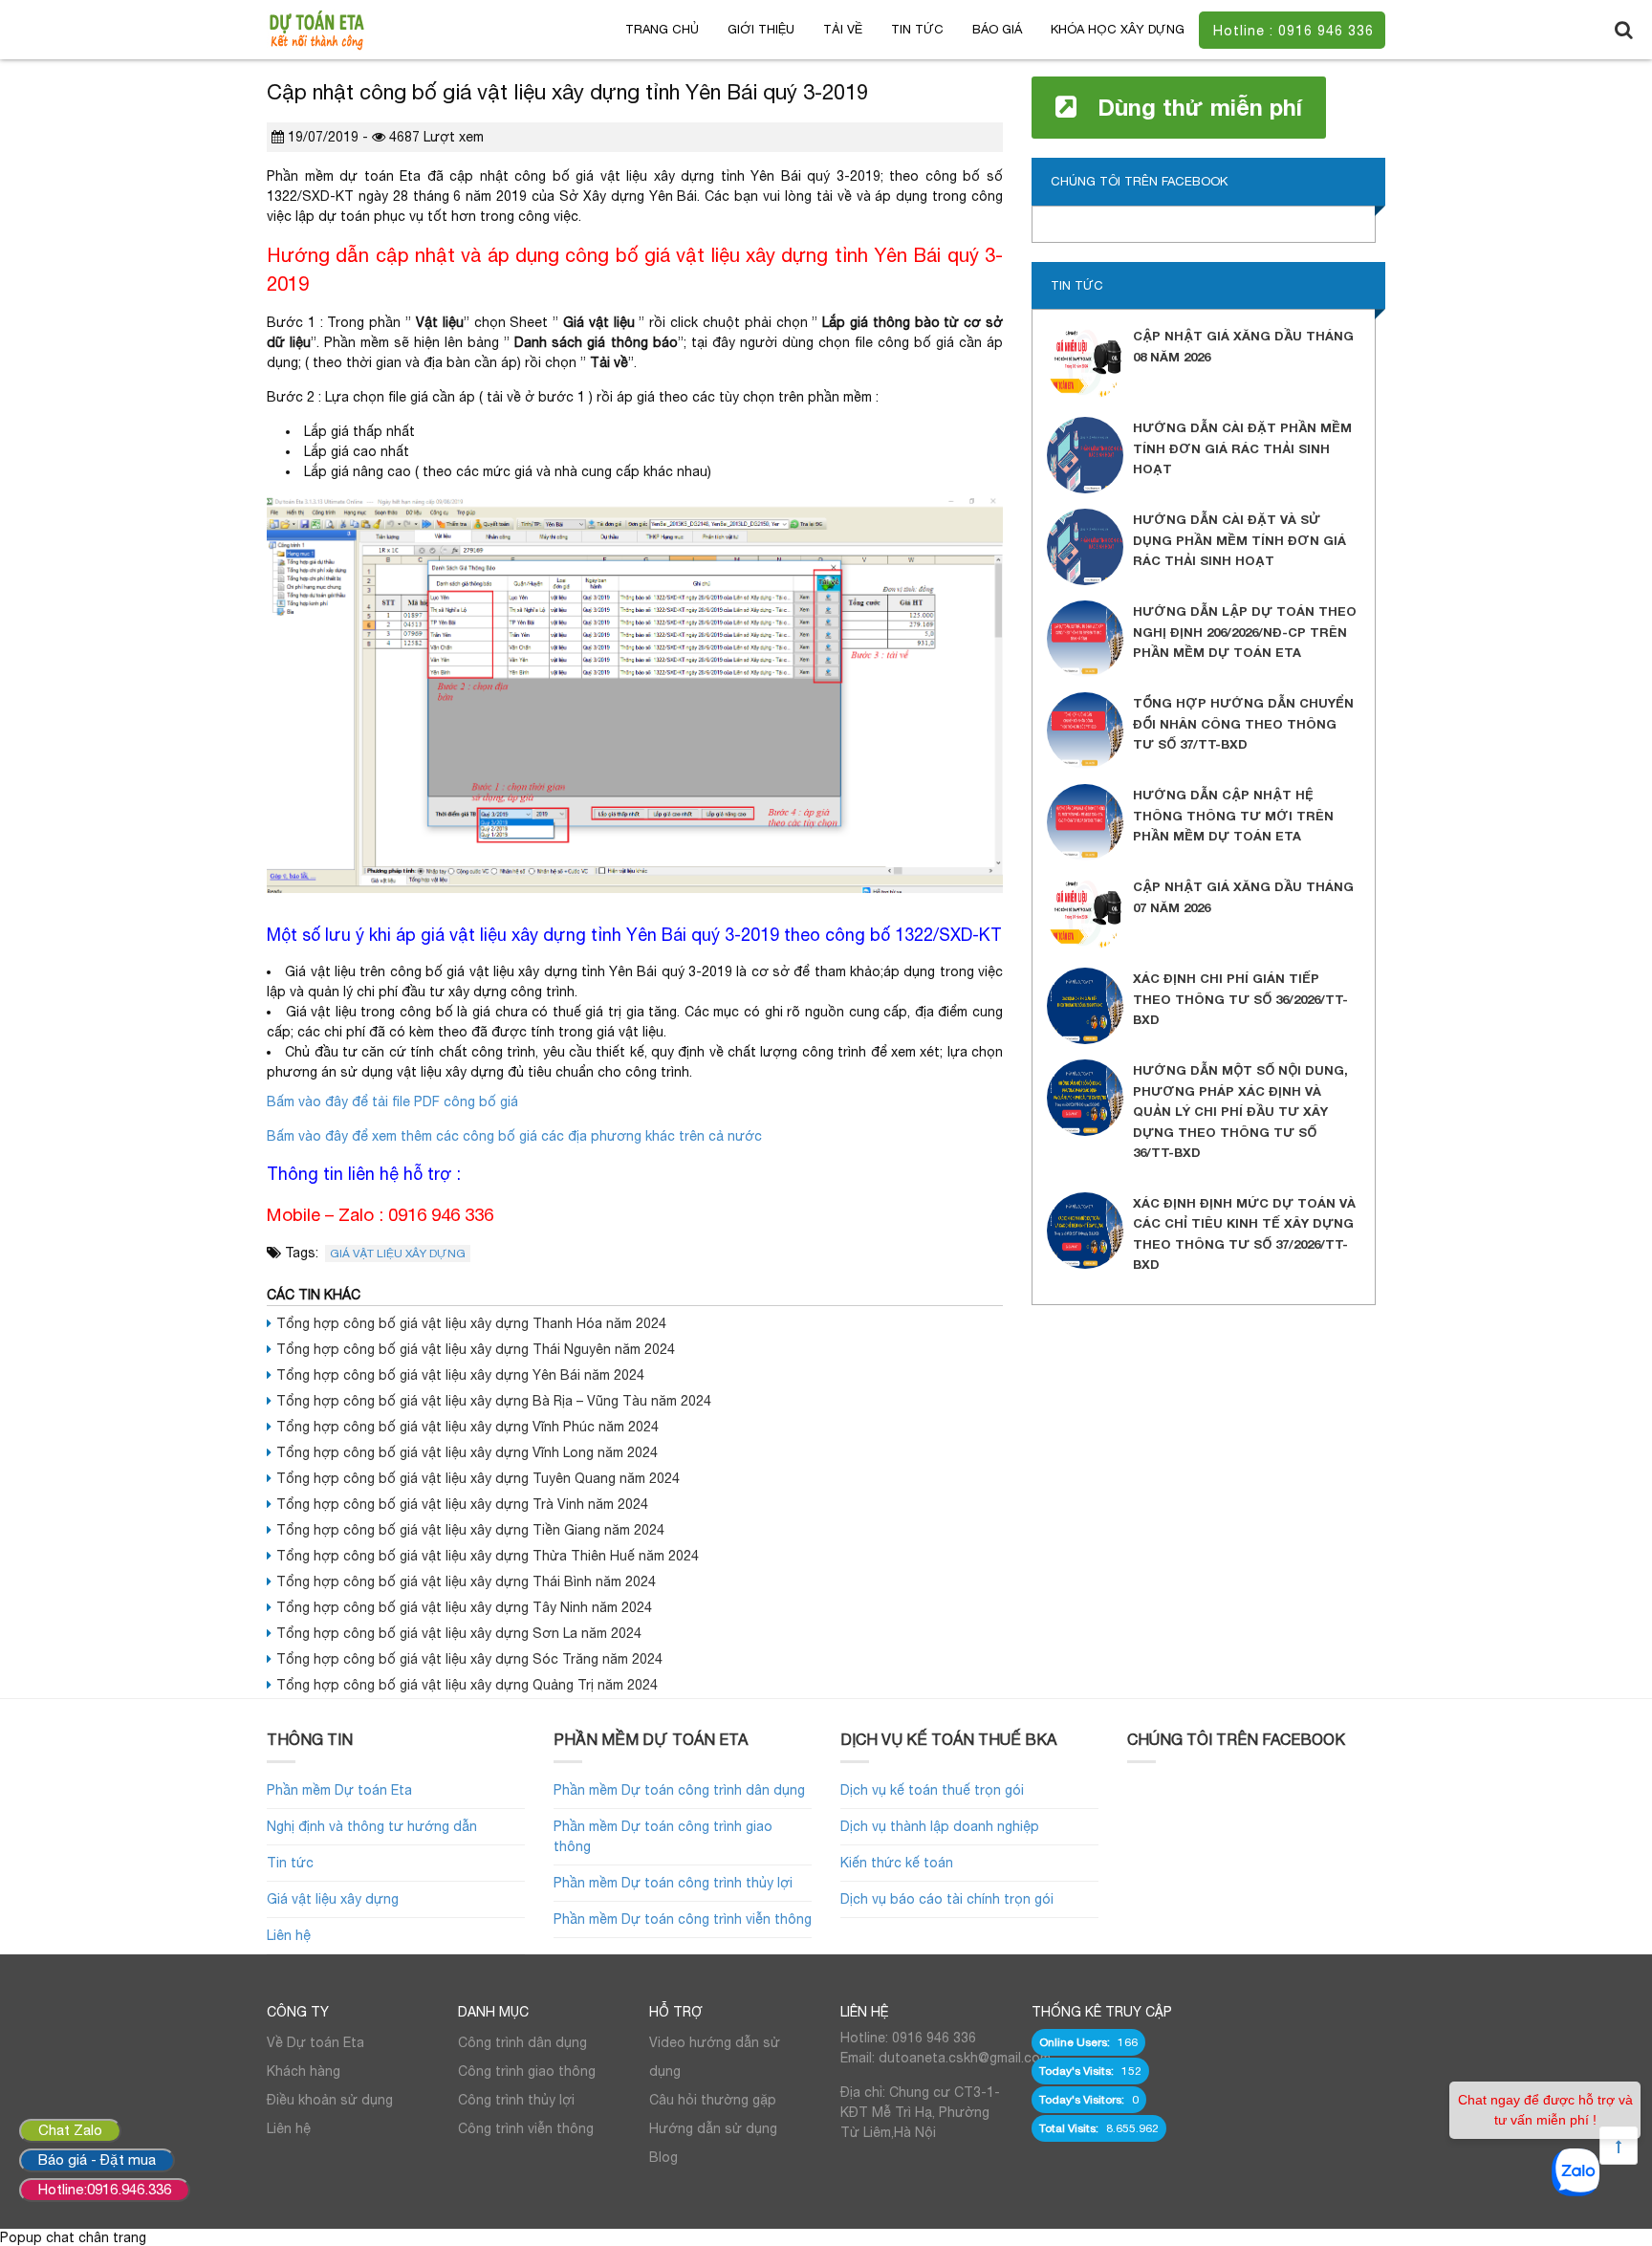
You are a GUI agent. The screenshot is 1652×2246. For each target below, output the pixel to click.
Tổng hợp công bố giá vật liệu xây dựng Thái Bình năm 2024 (466, 1581)
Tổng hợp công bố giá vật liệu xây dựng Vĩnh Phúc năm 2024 (467, 1427)
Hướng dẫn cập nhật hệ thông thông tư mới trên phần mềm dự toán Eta (1233, 815)
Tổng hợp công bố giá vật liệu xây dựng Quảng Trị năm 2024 (467, 1685)
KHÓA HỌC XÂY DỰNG (1118, 29)
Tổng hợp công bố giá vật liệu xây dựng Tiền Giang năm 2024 (470, 1530)
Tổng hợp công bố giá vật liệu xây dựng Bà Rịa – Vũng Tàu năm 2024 (494, 1401)
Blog (663, 2157)
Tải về (843, 29)
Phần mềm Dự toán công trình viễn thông (683, 1919)
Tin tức (917, 29)
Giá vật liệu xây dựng (398, 1254)
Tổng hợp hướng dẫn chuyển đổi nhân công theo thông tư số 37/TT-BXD (1243, 723)
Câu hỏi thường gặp (713, 2100)
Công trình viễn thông (526, 2128)
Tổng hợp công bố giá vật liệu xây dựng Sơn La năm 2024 (459, 1633)
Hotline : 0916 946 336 (1293, 31)
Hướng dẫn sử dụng (713, 2128)
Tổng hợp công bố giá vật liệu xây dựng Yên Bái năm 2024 (460, 1375)
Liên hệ (289, 1935)
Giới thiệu (761, 29)
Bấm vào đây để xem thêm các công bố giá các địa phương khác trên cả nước (514, 1136)
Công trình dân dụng (522, 2042)
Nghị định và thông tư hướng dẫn (372, 1826)
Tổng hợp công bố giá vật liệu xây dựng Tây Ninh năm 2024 (464, 1607)
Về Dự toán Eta (315, 2042)
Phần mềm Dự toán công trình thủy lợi (673, 1883)
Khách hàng (304, 2071)
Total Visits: (1070, 2128)
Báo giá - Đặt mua (97, 2159)
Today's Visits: (1078, 2071)
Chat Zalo (70, 2130)
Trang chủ (662, 29)
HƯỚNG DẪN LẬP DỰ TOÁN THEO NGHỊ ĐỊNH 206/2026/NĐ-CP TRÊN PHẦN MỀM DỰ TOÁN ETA (1245, 632)
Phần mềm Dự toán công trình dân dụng (679, 1790)
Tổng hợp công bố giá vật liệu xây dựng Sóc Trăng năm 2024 (469, 1659)
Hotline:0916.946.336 (105, 2189)
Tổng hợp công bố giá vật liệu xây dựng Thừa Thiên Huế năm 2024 (488, 1556)
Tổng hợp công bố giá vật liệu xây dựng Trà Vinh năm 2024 (462, 1504)
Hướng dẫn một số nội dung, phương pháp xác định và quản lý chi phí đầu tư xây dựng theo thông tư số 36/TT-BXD (1240, 1111)
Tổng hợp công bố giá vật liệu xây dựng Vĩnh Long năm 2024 (467, 1452)
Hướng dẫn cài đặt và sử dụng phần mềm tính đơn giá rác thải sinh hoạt (1239, 540)
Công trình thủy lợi (516, 2100)
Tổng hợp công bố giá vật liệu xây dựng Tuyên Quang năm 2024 (478, 1478)
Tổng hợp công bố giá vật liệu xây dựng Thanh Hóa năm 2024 (471, 1323)
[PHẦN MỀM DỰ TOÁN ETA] (316, 29)
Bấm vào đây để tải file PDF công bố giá (392, 1101)
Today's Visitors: (1083, 2100)
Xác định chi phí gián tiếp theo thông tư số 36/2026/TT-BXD (1240, 999)
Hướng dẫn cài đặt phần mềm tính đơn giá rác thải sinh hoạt (1242, 448)
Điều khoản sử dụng (330, 2100)
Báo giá (997, 29)
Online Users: (1076, 2042)
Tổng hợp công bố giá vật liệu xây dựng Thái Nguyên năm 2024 (476, 1349)
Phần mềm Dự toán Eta (339, 1790)
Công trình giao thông (527, 2071)
